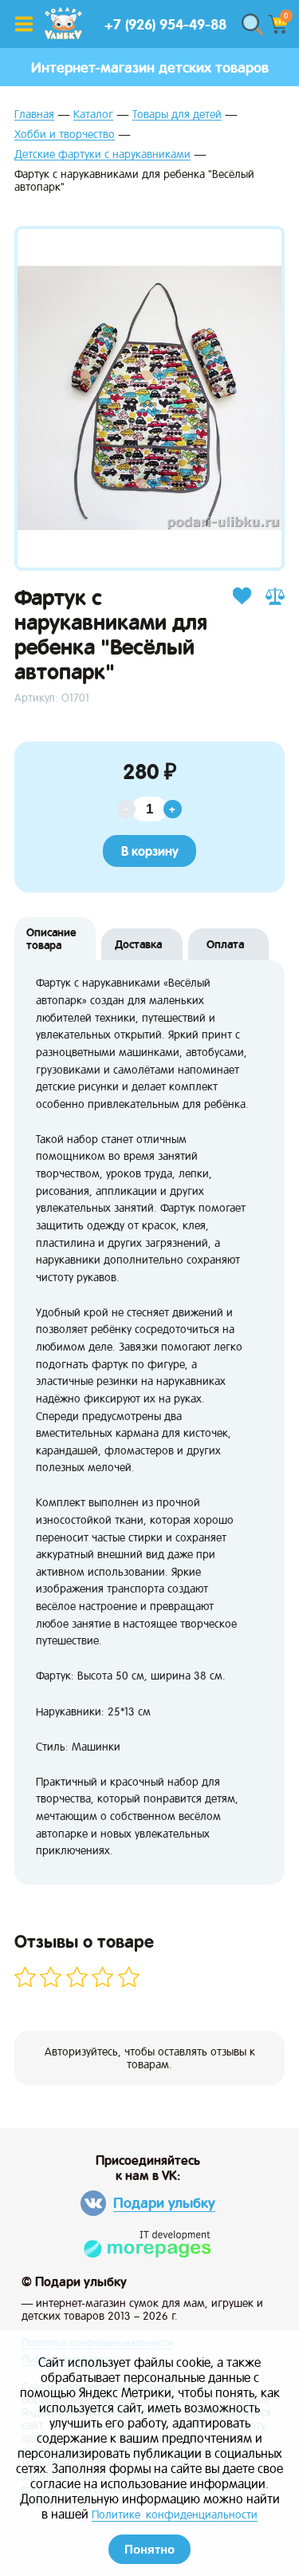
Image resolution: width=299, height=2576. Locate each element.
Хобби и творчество (65, 135)
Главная (34, 115)
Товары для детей (177, 115)
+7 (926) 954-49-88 (165, 24)
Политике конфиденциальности (175, 2515)
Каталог (93, 115)
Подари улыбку (164, 2203)
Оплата (225, 944)
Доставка (138, 944)
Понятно (149, 2549)
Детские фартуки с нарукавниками (102, 154)
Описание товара (51, 939)
